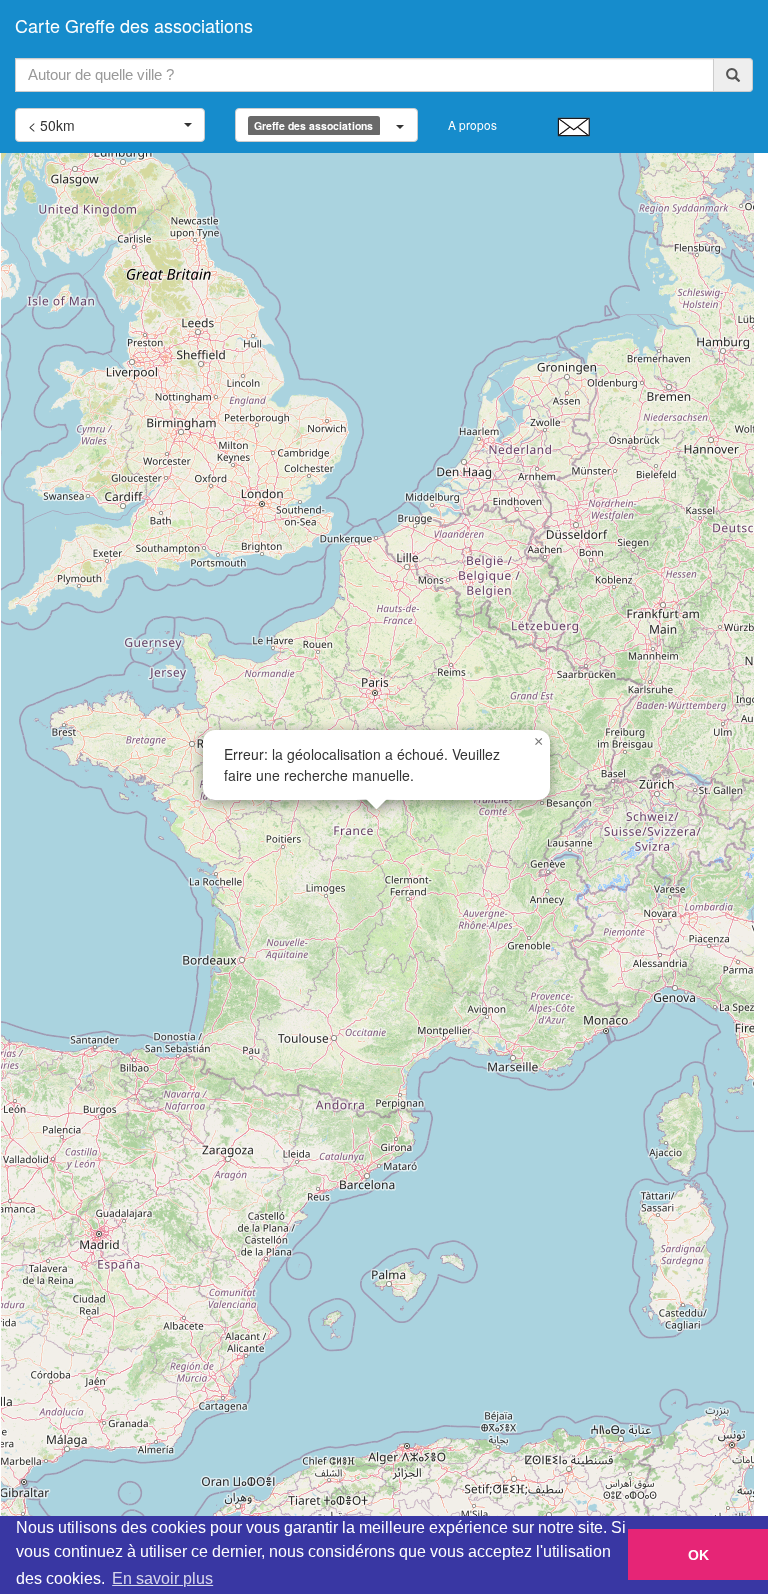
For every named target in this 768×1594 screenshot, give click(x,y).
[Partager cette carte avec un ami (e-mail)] (573, 126)
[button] (538, 742)
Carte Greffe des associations (134, 25)
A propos (472, 124)
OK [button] (698, 1555)
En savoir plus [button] (162, 1578)
